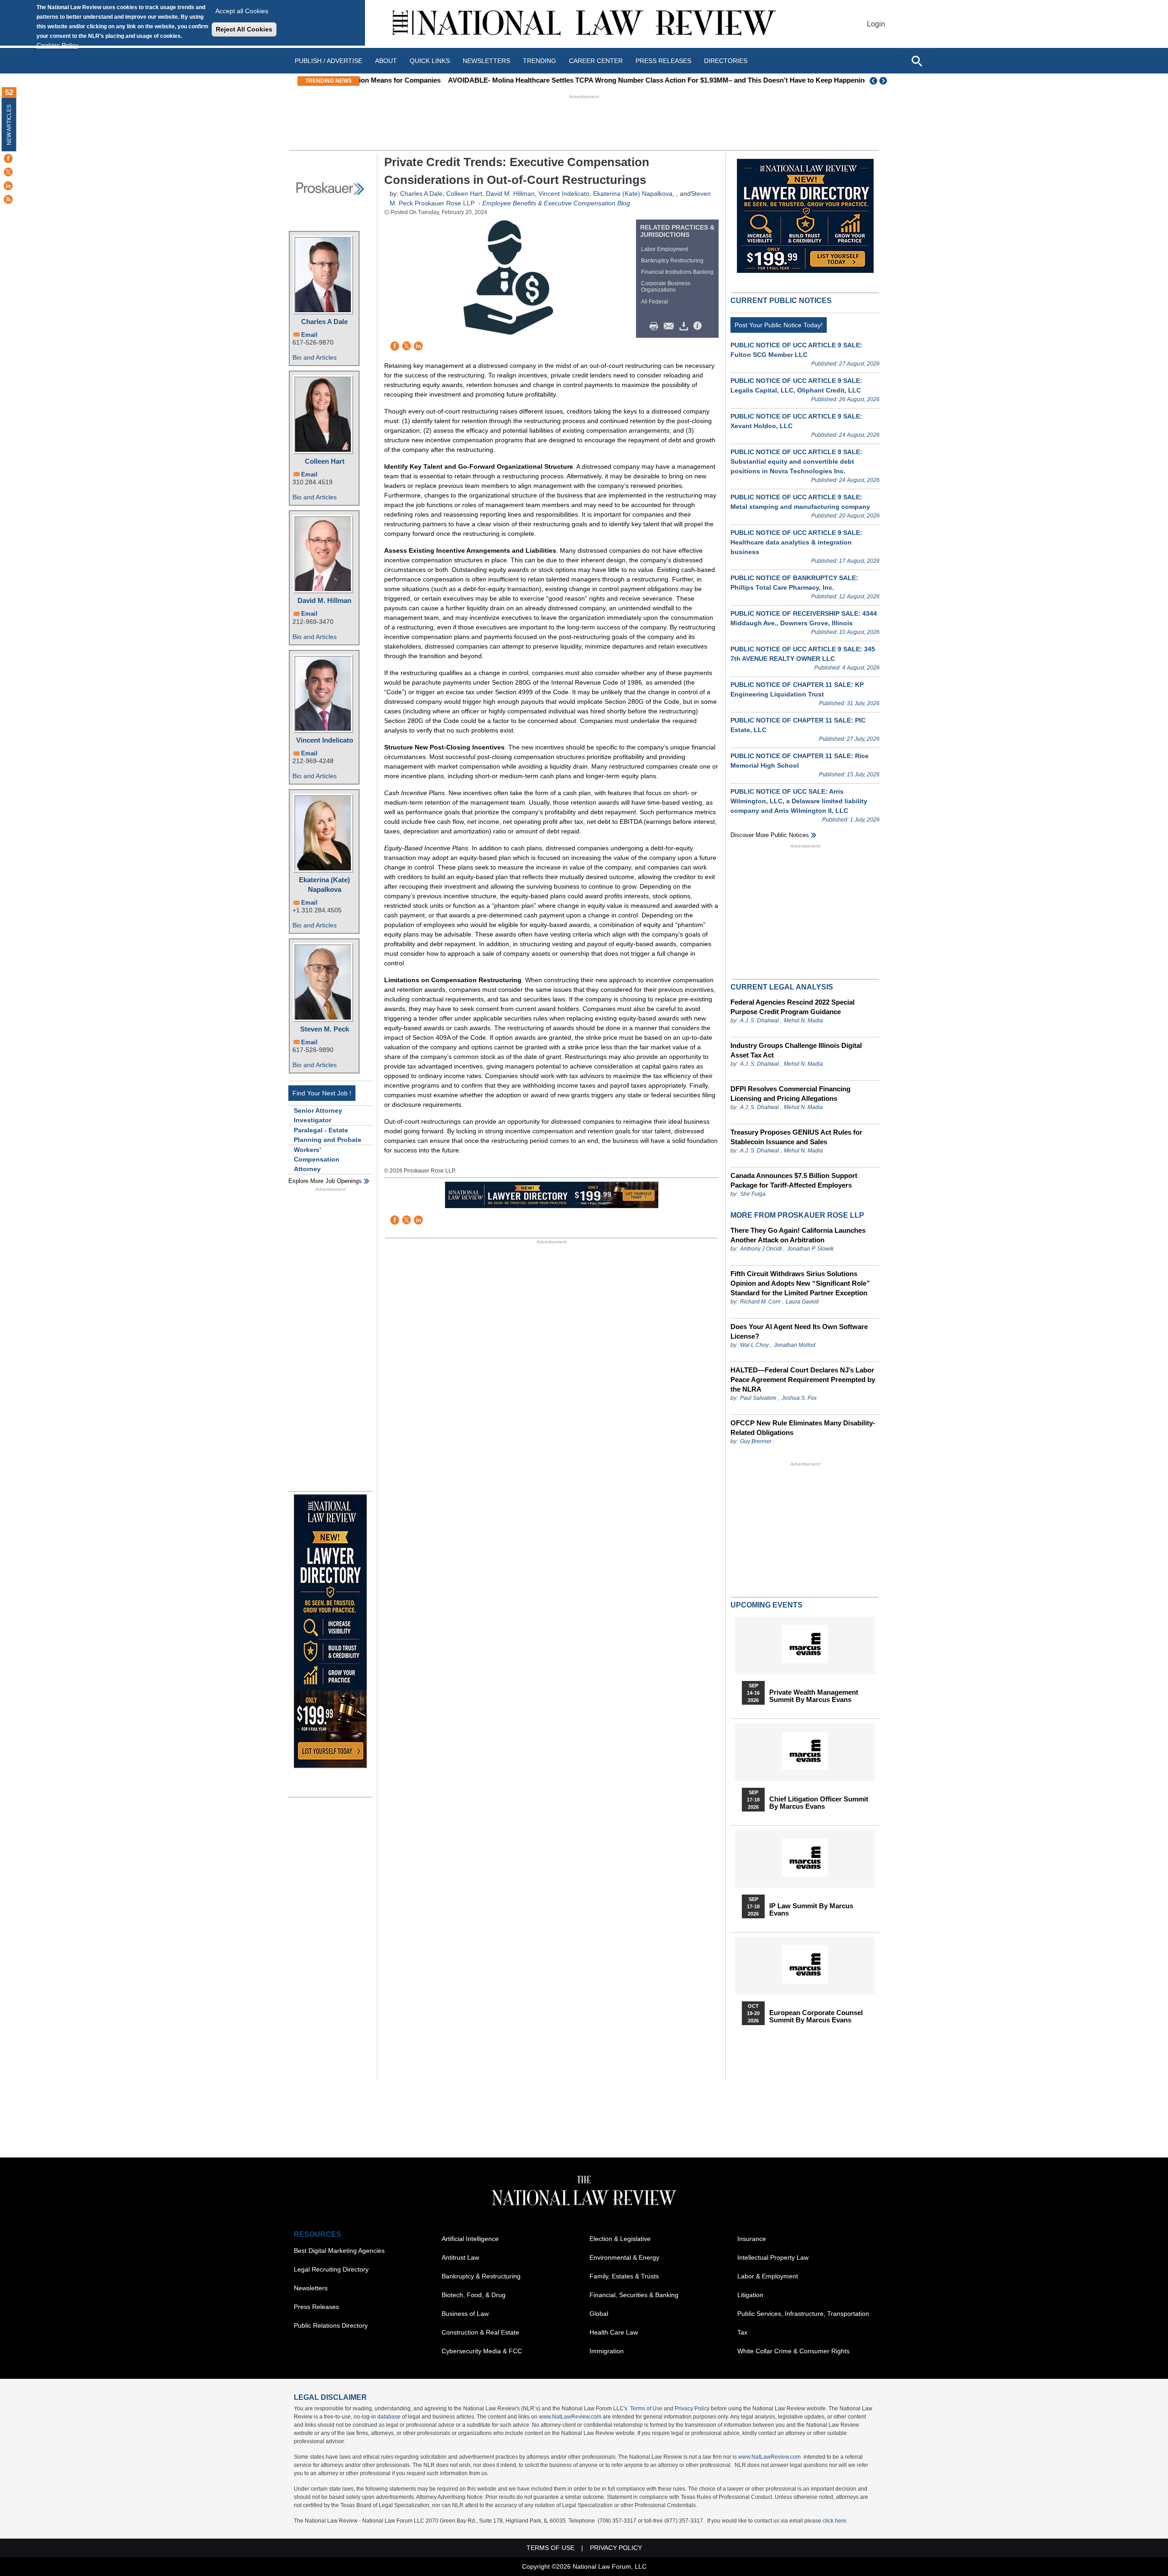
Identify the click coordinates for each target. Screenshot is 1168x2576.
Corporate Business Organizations (666, 287)
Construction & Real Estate (480, 2332)
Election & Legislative (620, 2239)
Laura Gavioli (802, 1302)
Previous (874, 81)
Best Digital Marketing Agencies (339, 2251)
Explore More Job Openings (325, 1181)
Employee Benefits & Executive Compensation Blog (556, 203)
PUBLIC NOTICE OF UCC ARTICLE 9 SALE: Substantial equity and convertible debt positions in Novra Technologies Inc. (796, 461)
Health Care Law (614, 2332)
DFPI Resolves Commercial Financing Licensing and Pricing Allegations (790, 1094)
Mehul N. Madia (803, 1021)
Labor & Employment (768, 2276)
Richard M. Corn (760, 1302)
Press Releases (316, 2307)
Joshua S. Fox (799, 1398)
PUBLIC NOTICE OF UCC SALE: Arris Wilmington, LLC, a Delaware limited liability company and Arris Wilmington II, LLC (799, 801)
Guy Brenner (756, 1441)
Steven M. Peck (325, 1029)
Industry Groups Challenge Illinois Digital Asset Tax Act (796, 1050)
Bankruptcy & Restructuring (481, 2276)
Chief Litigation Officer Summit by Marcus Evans (819, 1803)
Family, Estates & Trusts (624, 2276)
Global (599, 2314)
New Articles (9, 125)
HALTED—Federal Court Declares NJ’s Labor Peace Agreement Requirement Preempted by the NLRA (803, 1380)
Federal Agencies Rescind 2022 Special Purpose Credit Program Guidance (793, 1007)
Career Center (596, 61)
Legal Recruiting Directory (331, 2269)
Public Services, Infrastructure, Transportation (803, 2314)
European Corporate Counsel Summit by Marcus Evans (816, 2016)
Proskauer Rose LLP (445, 203)
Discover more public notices (770, 835)
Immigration (607, 2351)
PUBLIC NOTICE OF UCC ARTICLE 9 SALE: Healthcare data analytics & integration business (796, 542)
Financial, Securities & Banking (634, 2295)
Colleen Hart (325, 461)
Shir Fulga (753, 1194)
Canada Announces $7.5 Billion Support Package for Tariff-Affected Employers (794, 1180)
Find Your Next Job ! (322, 1093)
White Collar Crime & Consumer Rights (793, 2351)
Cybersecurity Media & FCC (482, 2351)
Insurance (752, 2239)
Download (685, 326)
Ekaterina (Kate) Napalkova (324, 885)
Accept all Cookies (242, 11)
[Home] (584, 24)
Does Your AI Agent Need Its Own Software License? (799, 1331)
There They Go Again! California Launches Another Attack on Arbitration (798, 1235)
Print (656, 326)
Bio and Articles (315, 357)
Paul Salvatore (758, 1398)
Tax (742, 2332)
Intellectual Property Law (773, 2257)
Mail (671, 326)
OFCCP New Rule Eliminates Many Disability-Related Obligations (803, 1428)
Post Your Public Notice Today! (779, 325)
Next (884, 81)
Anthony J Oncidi (761, 1249)
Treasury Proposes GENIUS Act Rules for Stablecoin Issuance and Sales (796, 1137)
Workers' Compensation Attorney (317, 1159)
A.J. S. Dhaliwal (759, 1021)
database (389, 2417)
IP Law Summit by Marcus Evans (811, 1910)
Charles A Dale (324, 322)
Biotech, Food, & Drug (474, 2295)
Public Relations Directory (331, 2325)
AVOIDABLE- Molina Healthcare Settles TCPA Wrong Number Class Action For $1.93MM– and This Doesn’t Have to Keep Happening (575, 80)
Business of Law (465, 2314)
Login (876, 24)
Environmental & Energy (624, 2257)
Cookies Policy (57, 45)
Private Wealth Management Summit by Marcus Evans (814, 1696)
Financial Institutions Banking (677, 272)
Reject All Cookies (244, 29)
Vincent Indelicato (325, 740)
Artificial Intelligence (470, 2239)
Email (309, 335)
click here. (835, 2521)
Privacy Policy (692, 2408)
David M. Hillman (324, 600)
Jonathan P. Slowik (810, 1249)
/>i (699, 326)
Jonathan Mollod (795, 1345)
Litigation (750, 2295)
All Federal (654, 302)
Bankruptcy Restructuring (672, 261)
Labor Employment (665, 249)
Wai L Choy (754, 1345)
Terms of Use (646, 2408)
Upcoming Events (766, 1605)
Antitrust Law (460, 2257)
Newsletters (486, 61)
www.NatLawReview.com (570, 2417)
